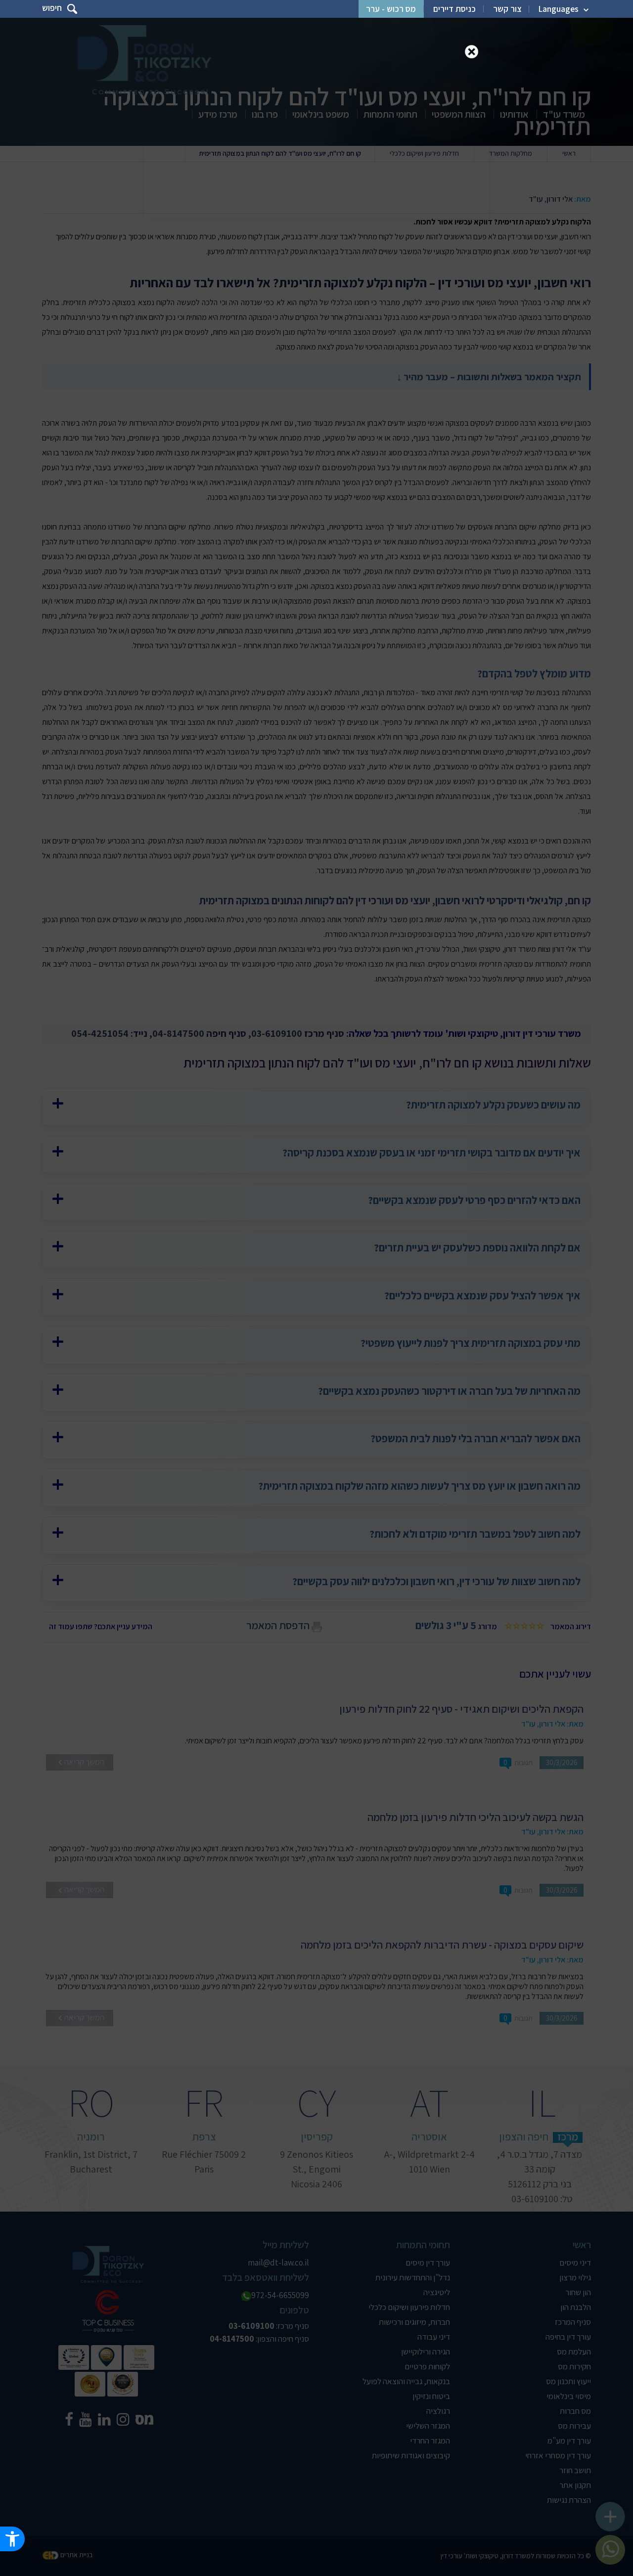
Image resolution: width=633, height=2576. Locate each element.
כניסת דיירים (454, 9)
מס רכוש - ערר (391, 9)
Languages (559, 9)
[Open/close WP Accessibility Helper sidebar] (12, 2539)
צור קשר (507, 9)
